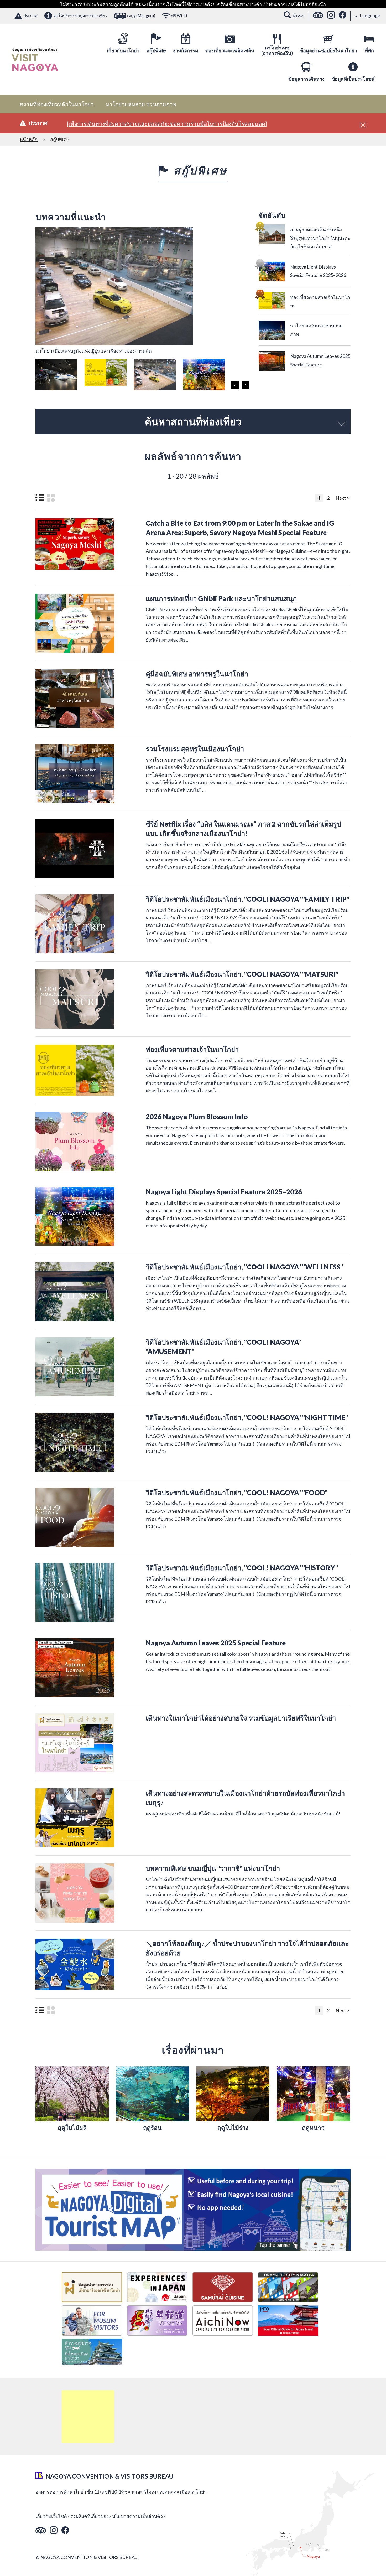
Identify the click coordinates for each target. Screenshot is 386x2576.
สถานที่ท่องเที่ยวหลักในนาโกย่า (57, 104)
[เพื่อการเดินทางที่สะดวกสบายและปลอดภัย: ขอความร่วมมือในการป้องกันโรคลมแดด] (167, 124)
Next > (342, 498)
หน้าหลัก (29, 139)
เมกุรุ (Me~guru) (141, 16)
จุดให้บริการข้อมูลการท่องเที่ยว (80, 16)
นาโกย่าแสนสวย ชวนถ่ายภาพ (141, 104)
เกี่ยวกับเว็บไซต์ (51, 2516)
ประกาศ (30, 16)
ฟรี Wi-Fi (179, 16)
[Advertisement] (88, 2417)
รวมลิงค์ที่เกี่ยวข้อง (90, 2516)
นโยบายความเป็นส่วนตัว (137, 2516)
